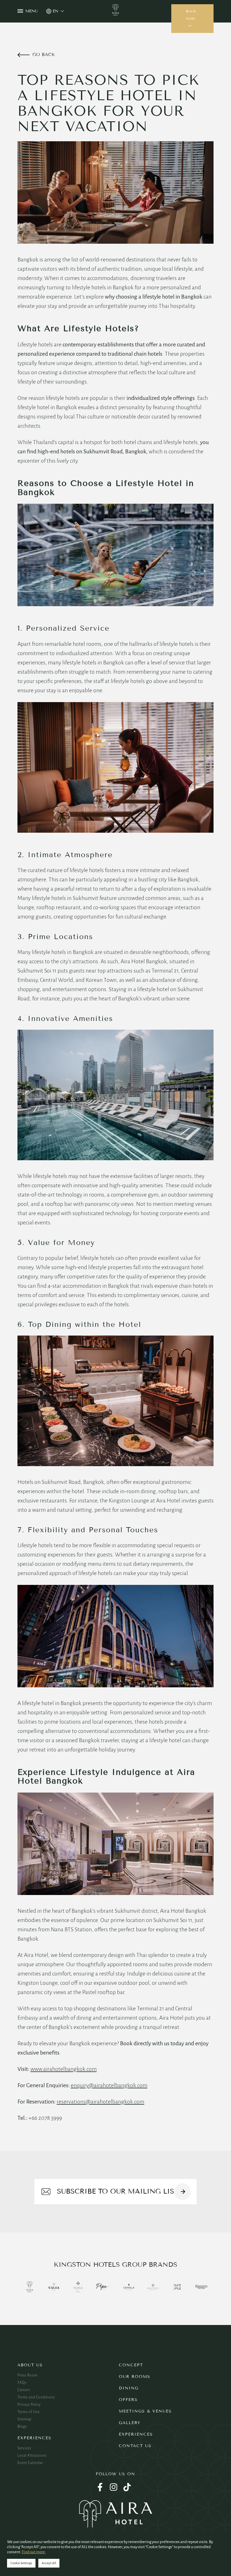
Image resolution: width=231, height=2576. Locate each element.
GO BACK (44, 54)
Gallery (130, 2423)
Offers (128, 2400)
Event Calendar (30, 2463)
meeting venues (193, 1204)
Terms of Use (29, 2412)
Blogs (22, 2427)
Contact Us (135, 2446)
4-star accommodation (74, 1286)
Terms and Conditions (36, 2397)
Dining (129, 2388)
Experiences (35, 2438)
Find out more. (34, 2552)
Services (24, 2448)
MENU (32, 11)
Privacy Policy (29, 2405)
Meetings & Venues (145, 2411)
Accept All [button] (49, 2563)
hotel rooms (87, 644)
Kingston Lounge (129, 1500)
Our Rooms (135, 2377)
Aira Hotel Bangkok (183, 1911)
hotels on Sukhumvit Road (91, 451)
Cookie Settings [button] (21, 2563)
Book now (191, 15)
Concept (131, 2365)
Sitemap (25, 2419)
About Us (30, 2365)
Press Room (27, 2375)
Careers (24, 2390)
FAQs (22, 2383)
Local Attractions (32, 2456)
